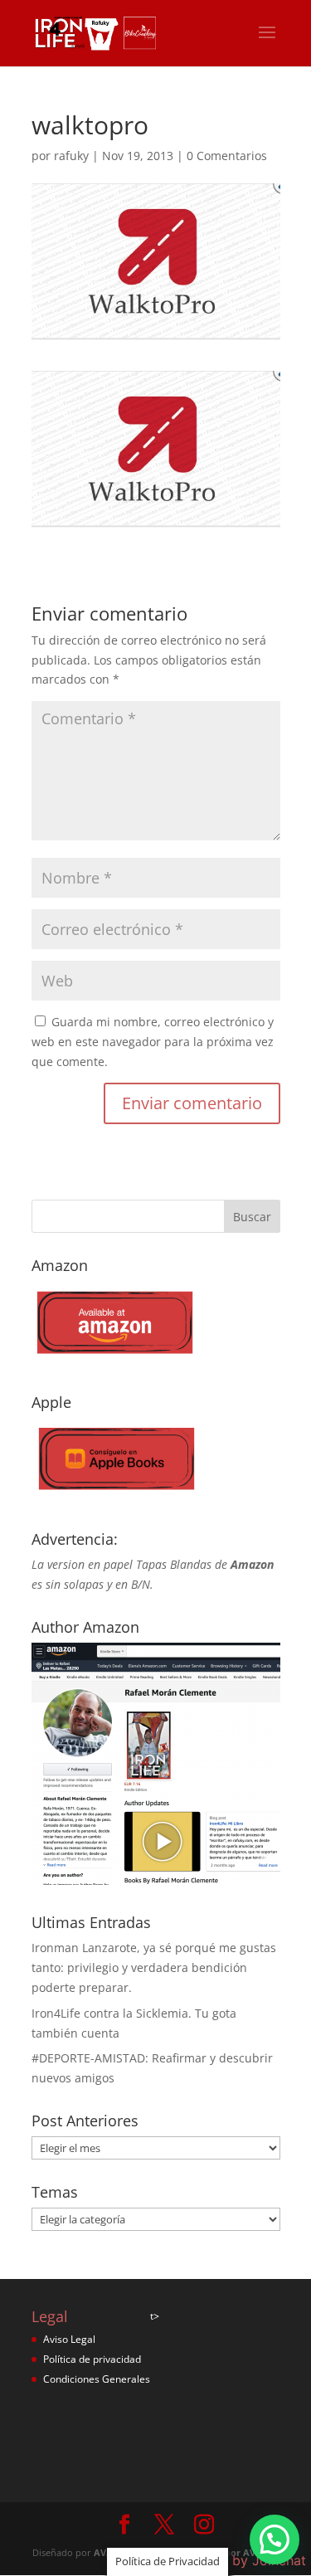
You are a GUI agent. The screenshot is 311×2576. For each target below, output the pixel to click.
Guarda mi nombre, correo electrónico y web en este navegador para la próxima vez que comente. (153, 1042)
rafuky (71, 156)
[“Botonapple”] (114, 1496)
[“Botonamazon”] (114, 1359)
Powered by (239, 2560)
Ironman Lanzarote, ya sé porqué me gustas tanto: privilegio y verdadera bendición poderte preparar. (154, 1967)
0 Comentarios (227, 156)
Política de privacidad (92, 2359)
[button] (275, 2539)
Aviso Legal (69, 2339)
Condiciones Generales (97, 2379)
